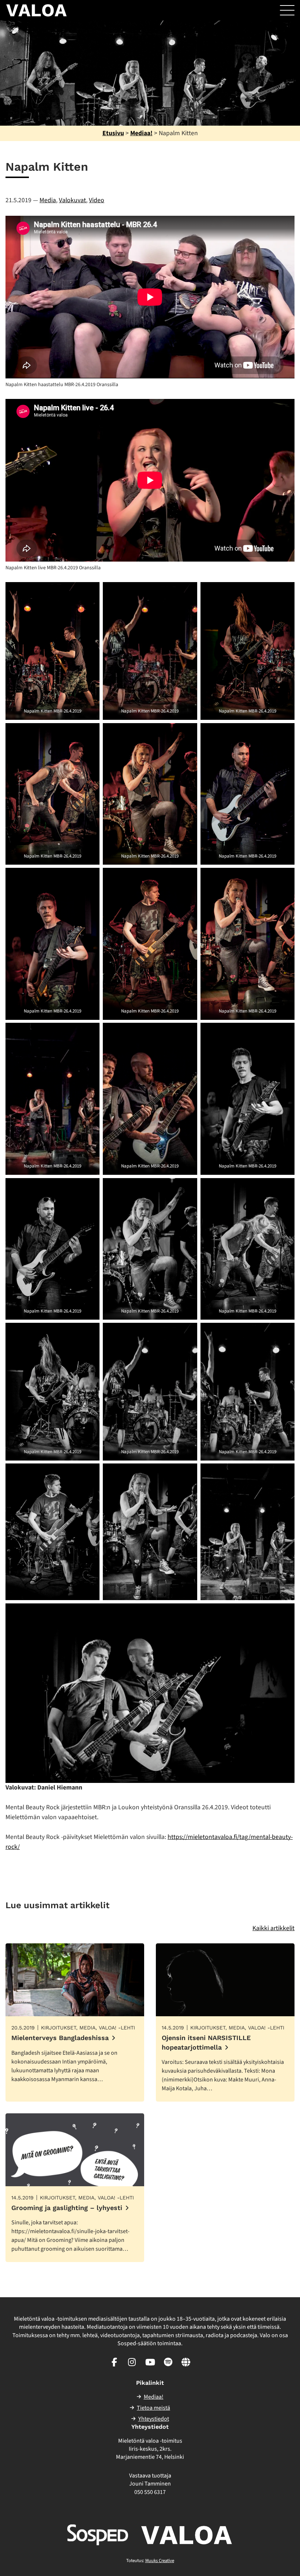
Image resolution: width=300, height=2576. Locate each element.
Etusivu (113, 133)
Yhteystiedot (154, 2419)
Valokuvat (72, 200)
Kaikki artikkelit (273, 1928)
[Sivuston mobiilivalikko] (287, 10)
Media (48, 200)
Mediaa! (141, 133)
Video (97, 200)
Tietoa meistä (153, 2408)
